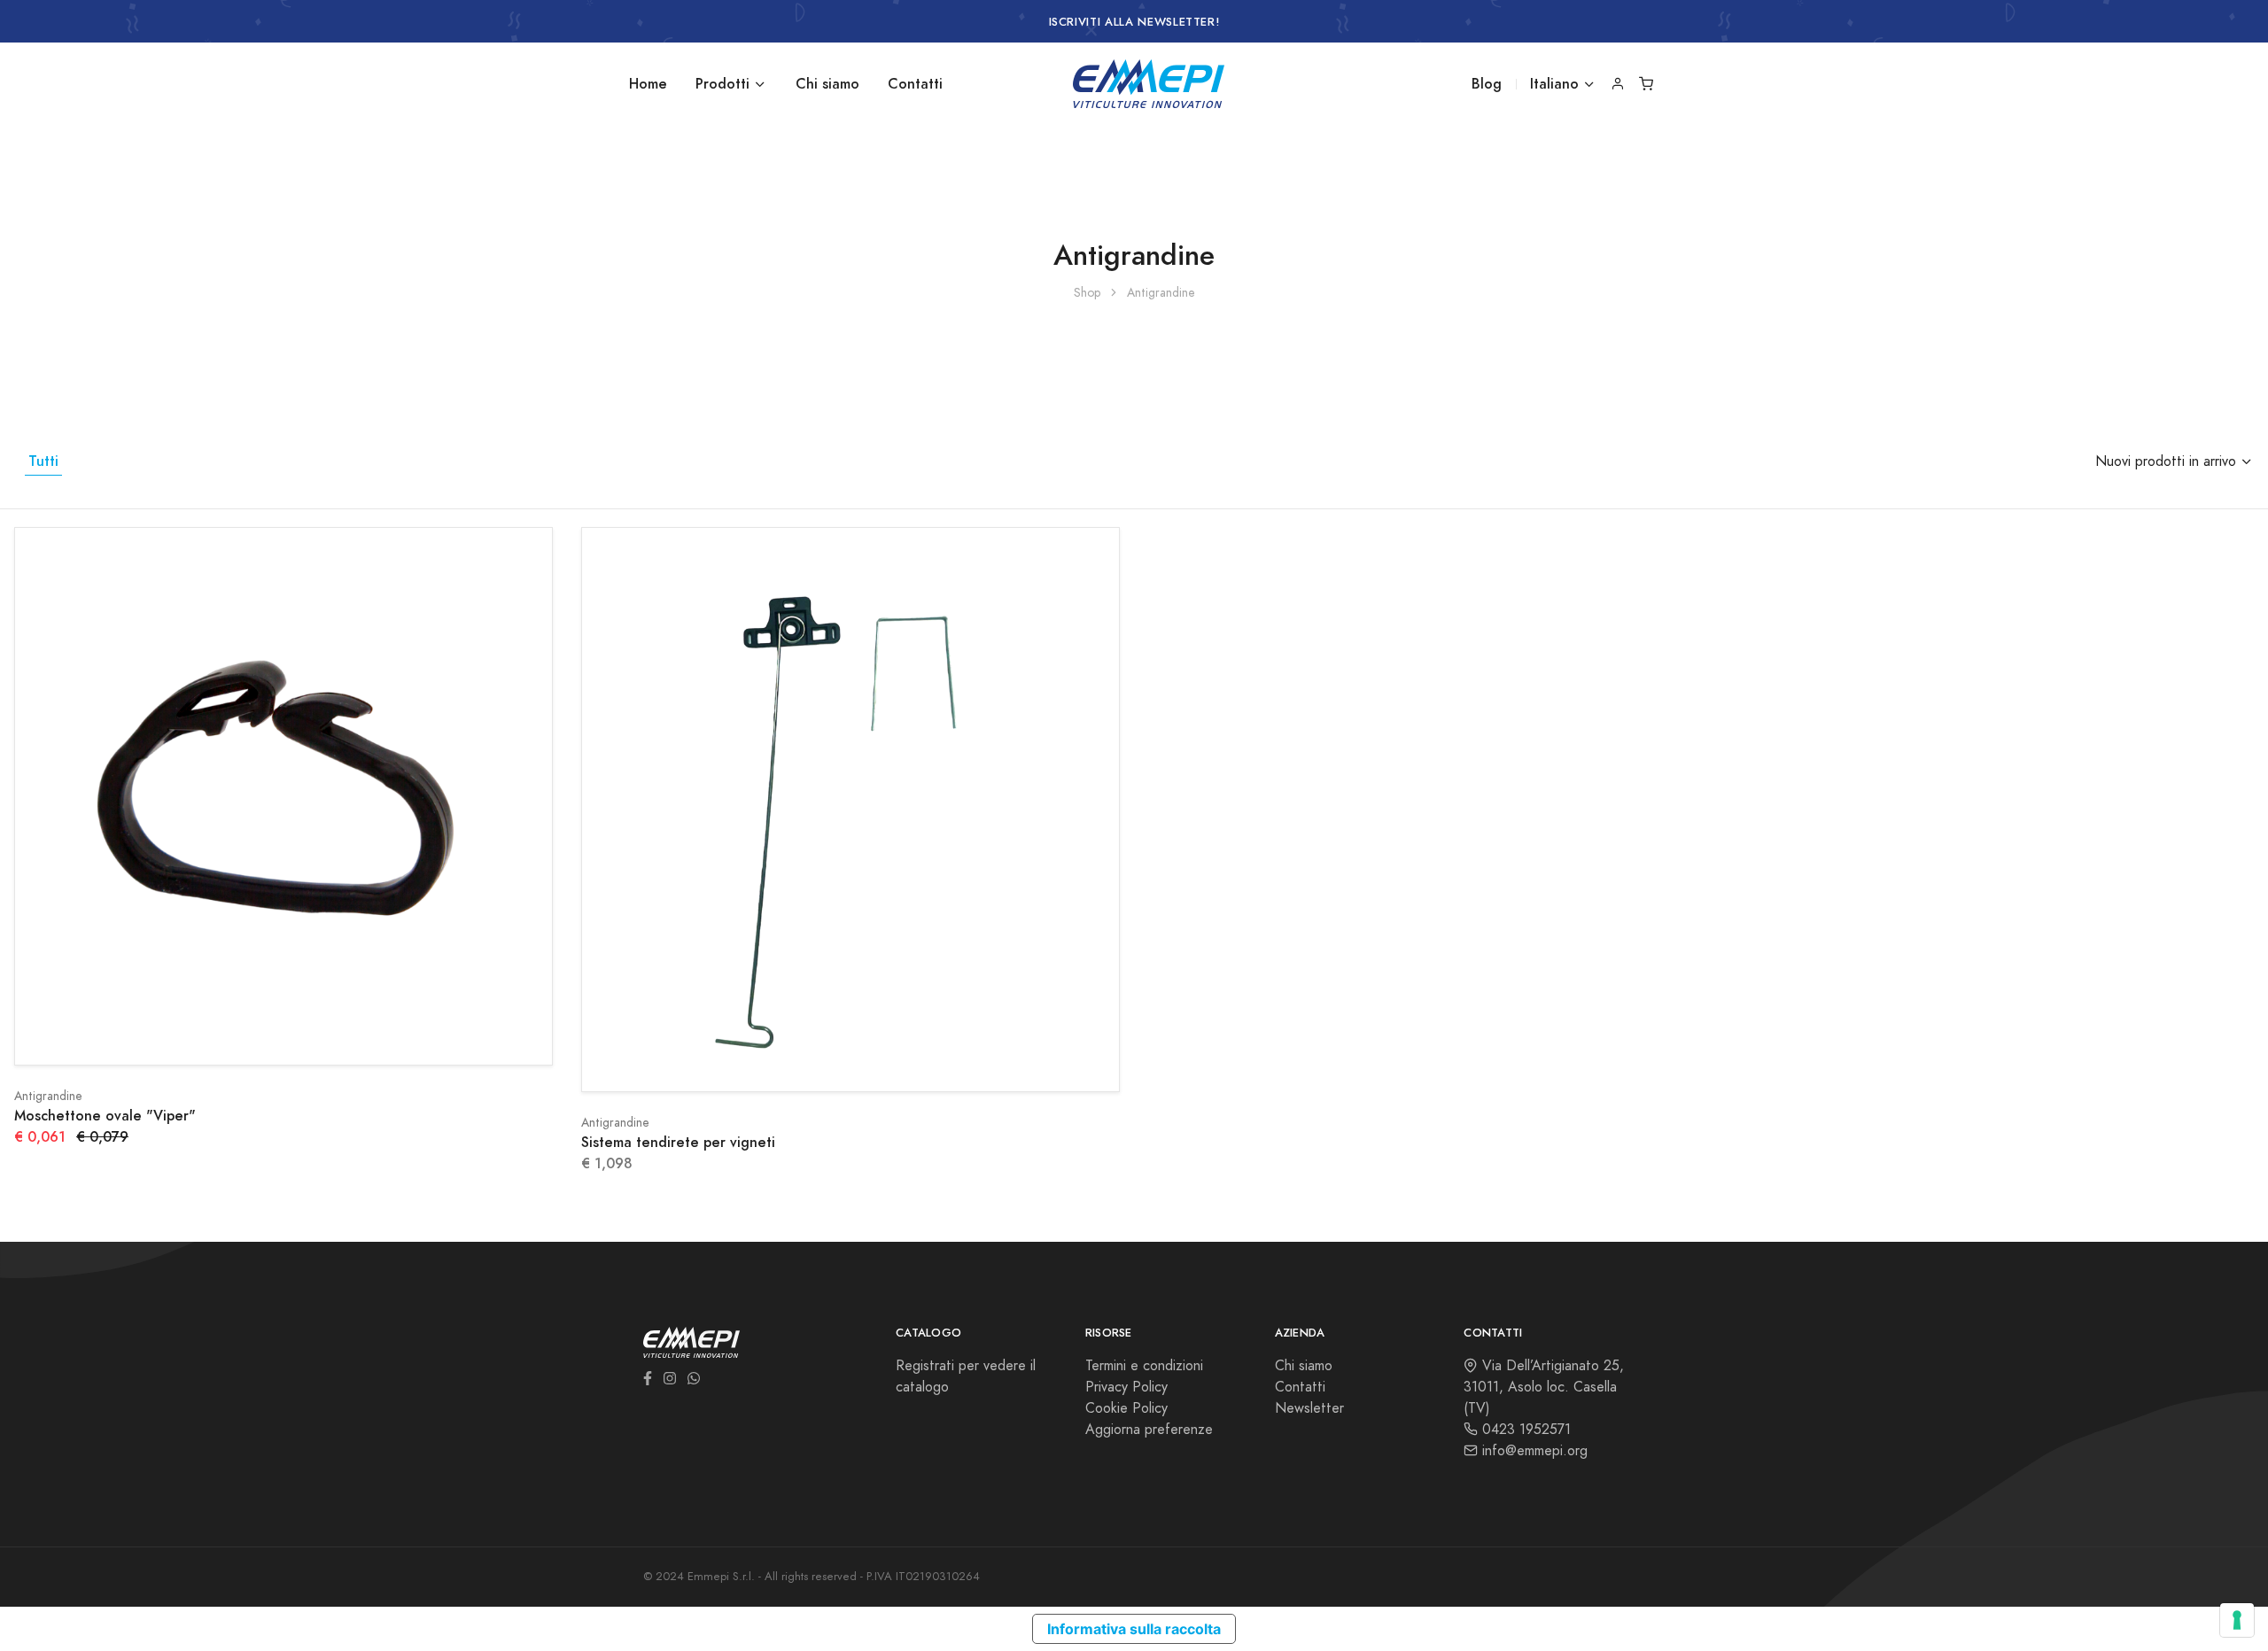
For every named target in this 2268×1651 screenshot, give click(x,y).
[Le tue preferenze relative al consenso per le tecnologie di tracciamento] (2237, 1620)
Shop (1087, 293)
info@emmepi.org (1533, 1451)
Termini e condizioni (1144, 1366)
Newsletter (1309, 1408)
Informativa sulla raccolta (1134, 1629)
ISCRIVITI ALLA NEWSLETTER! (1134, 22)
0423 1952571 (1524, 1430)
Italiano (1554, 84)
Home (648, 84)
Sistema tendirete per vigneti (678, 1142)
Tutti (43, 461)
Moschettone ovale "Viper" (105, 1116)
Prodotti (722, 84)
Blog (1487, 84)
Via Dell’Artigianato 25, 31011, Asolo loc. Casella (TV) (1544, 1387)
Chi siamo (827, 84)
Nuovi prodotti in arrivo (2166, 461)
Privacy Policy (1126, 1387)
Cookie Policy (1126, 1408)
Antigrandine (48, 1096)
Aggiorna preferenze (1149, 1430)
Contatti (915, 84)
